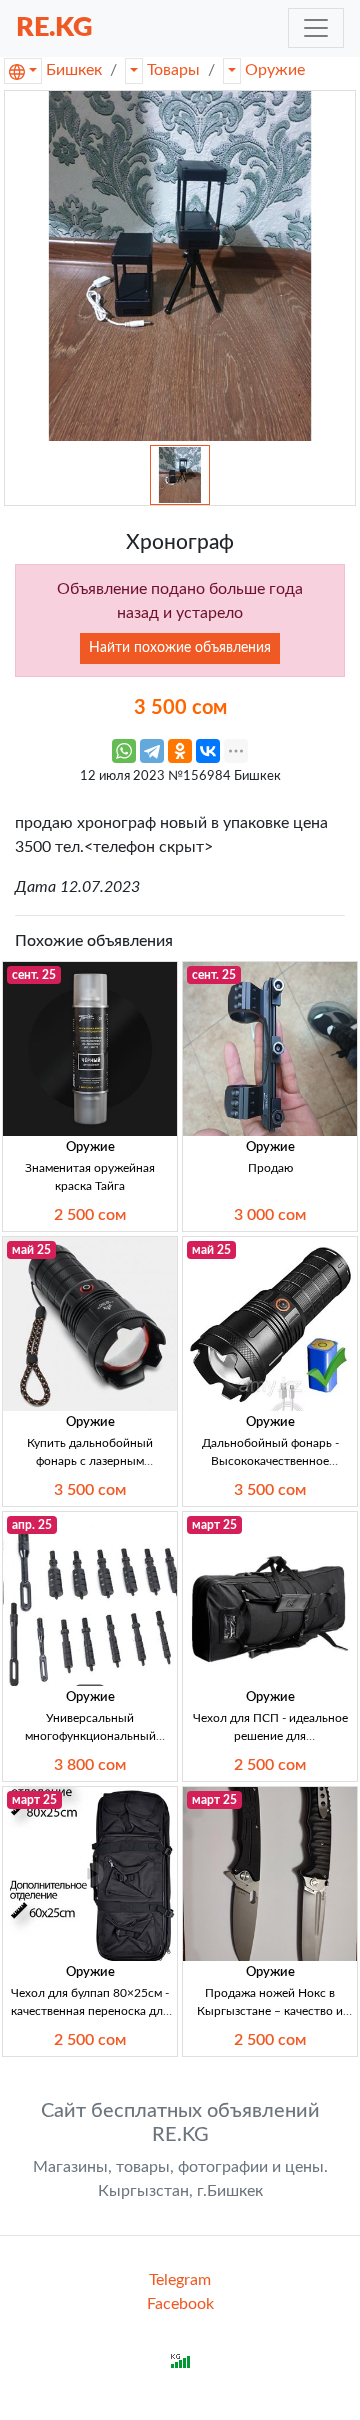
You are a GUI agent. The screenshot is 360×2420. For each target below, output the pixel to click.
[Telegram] (152, 751)
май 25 (31, 1250)
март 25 (214, 1525)
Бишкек (74, 70)
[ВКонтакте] (208, 751)
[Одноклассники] (180, 751)
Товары (173, 70)
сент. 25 (34, 975)
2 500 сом (90, 1215)
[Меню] (316, 28)
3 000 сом (270, 1215)
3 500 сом (90, 1490)
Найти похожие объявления (180, 648)
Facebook (180, 2304)
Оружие (275, 70)
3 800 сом (90, 1765)
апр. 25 (32, 1525)
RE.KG (54, 27)
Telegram (180, 2280)
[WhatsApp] (124, 751)
